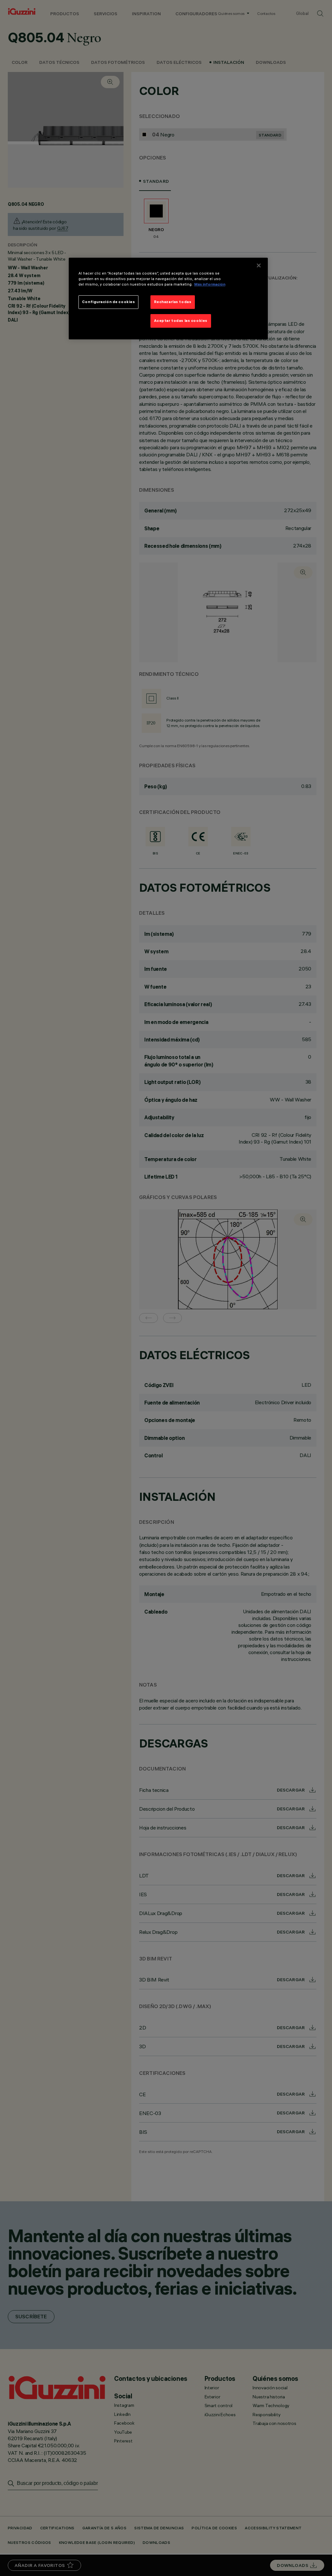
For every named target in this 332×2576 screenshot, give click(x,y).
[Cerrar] (259, 265)
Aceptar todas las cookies (181, 321)
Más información (210, 284)
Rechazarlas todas (173, 302)
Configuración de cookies (109, 302)
